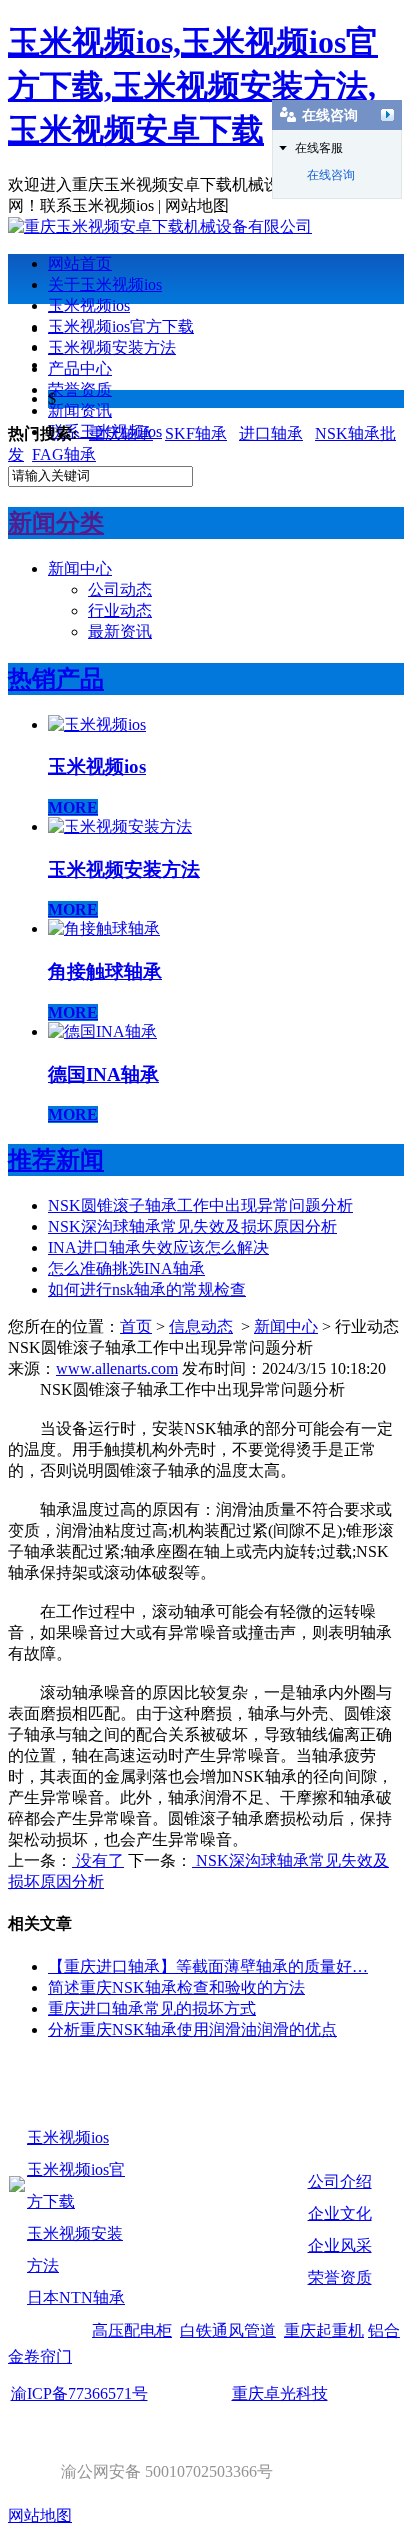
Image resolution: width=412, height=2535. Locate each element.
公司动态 (120, 589)
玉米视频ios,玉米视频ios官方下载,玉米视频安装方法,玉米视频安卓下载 (193, 86)
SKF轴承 (196, 433)
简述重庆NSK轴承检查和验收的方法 (176, 1987)
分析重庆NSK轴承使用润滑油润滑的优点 (192, 2029)
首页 (136, 1326)
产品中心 (80, 368)
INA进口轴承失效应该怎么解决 (158, 1247)
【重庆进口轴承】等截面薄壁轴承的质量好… (208, 1966)
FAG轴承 (64, 454)
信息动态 (201, 1326)
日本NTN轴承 (76, 2297)
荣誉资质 (80, 389)
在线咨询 (331, 175)
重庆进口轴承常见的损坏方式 (152, 2008)
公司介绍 (340, 2181)
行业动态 (120, 610)
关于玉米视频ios (105, 284)
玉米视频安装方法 (112, 347)
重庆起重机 (324, 2330)
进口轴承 (271, 433)
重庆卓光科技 (280, 2393)
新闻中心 (80, 568)
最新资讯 (120, 631)
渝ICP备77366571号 (79, 2393)
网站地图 (40, 2515)
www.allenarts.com (117, 1368)
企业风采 (340, 2245)
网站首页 (80, 263)
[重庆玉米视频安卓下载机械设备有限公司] (160, 226)
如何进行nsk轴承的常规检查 (147, 1289)
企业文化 (340, 2213)
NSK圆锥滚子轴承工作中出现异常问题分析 (200, 1205)
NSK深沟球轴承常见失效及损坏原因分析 (192, 1226)
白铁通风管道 (228, 2330)
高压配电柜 (132, 2330)
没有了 (98, 1860)
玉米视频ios (89, 305)
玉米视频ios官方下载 (121, 326)
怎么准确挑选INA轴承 (126, 1268)
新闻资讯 (80, 410)
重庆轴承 (121, 433)
